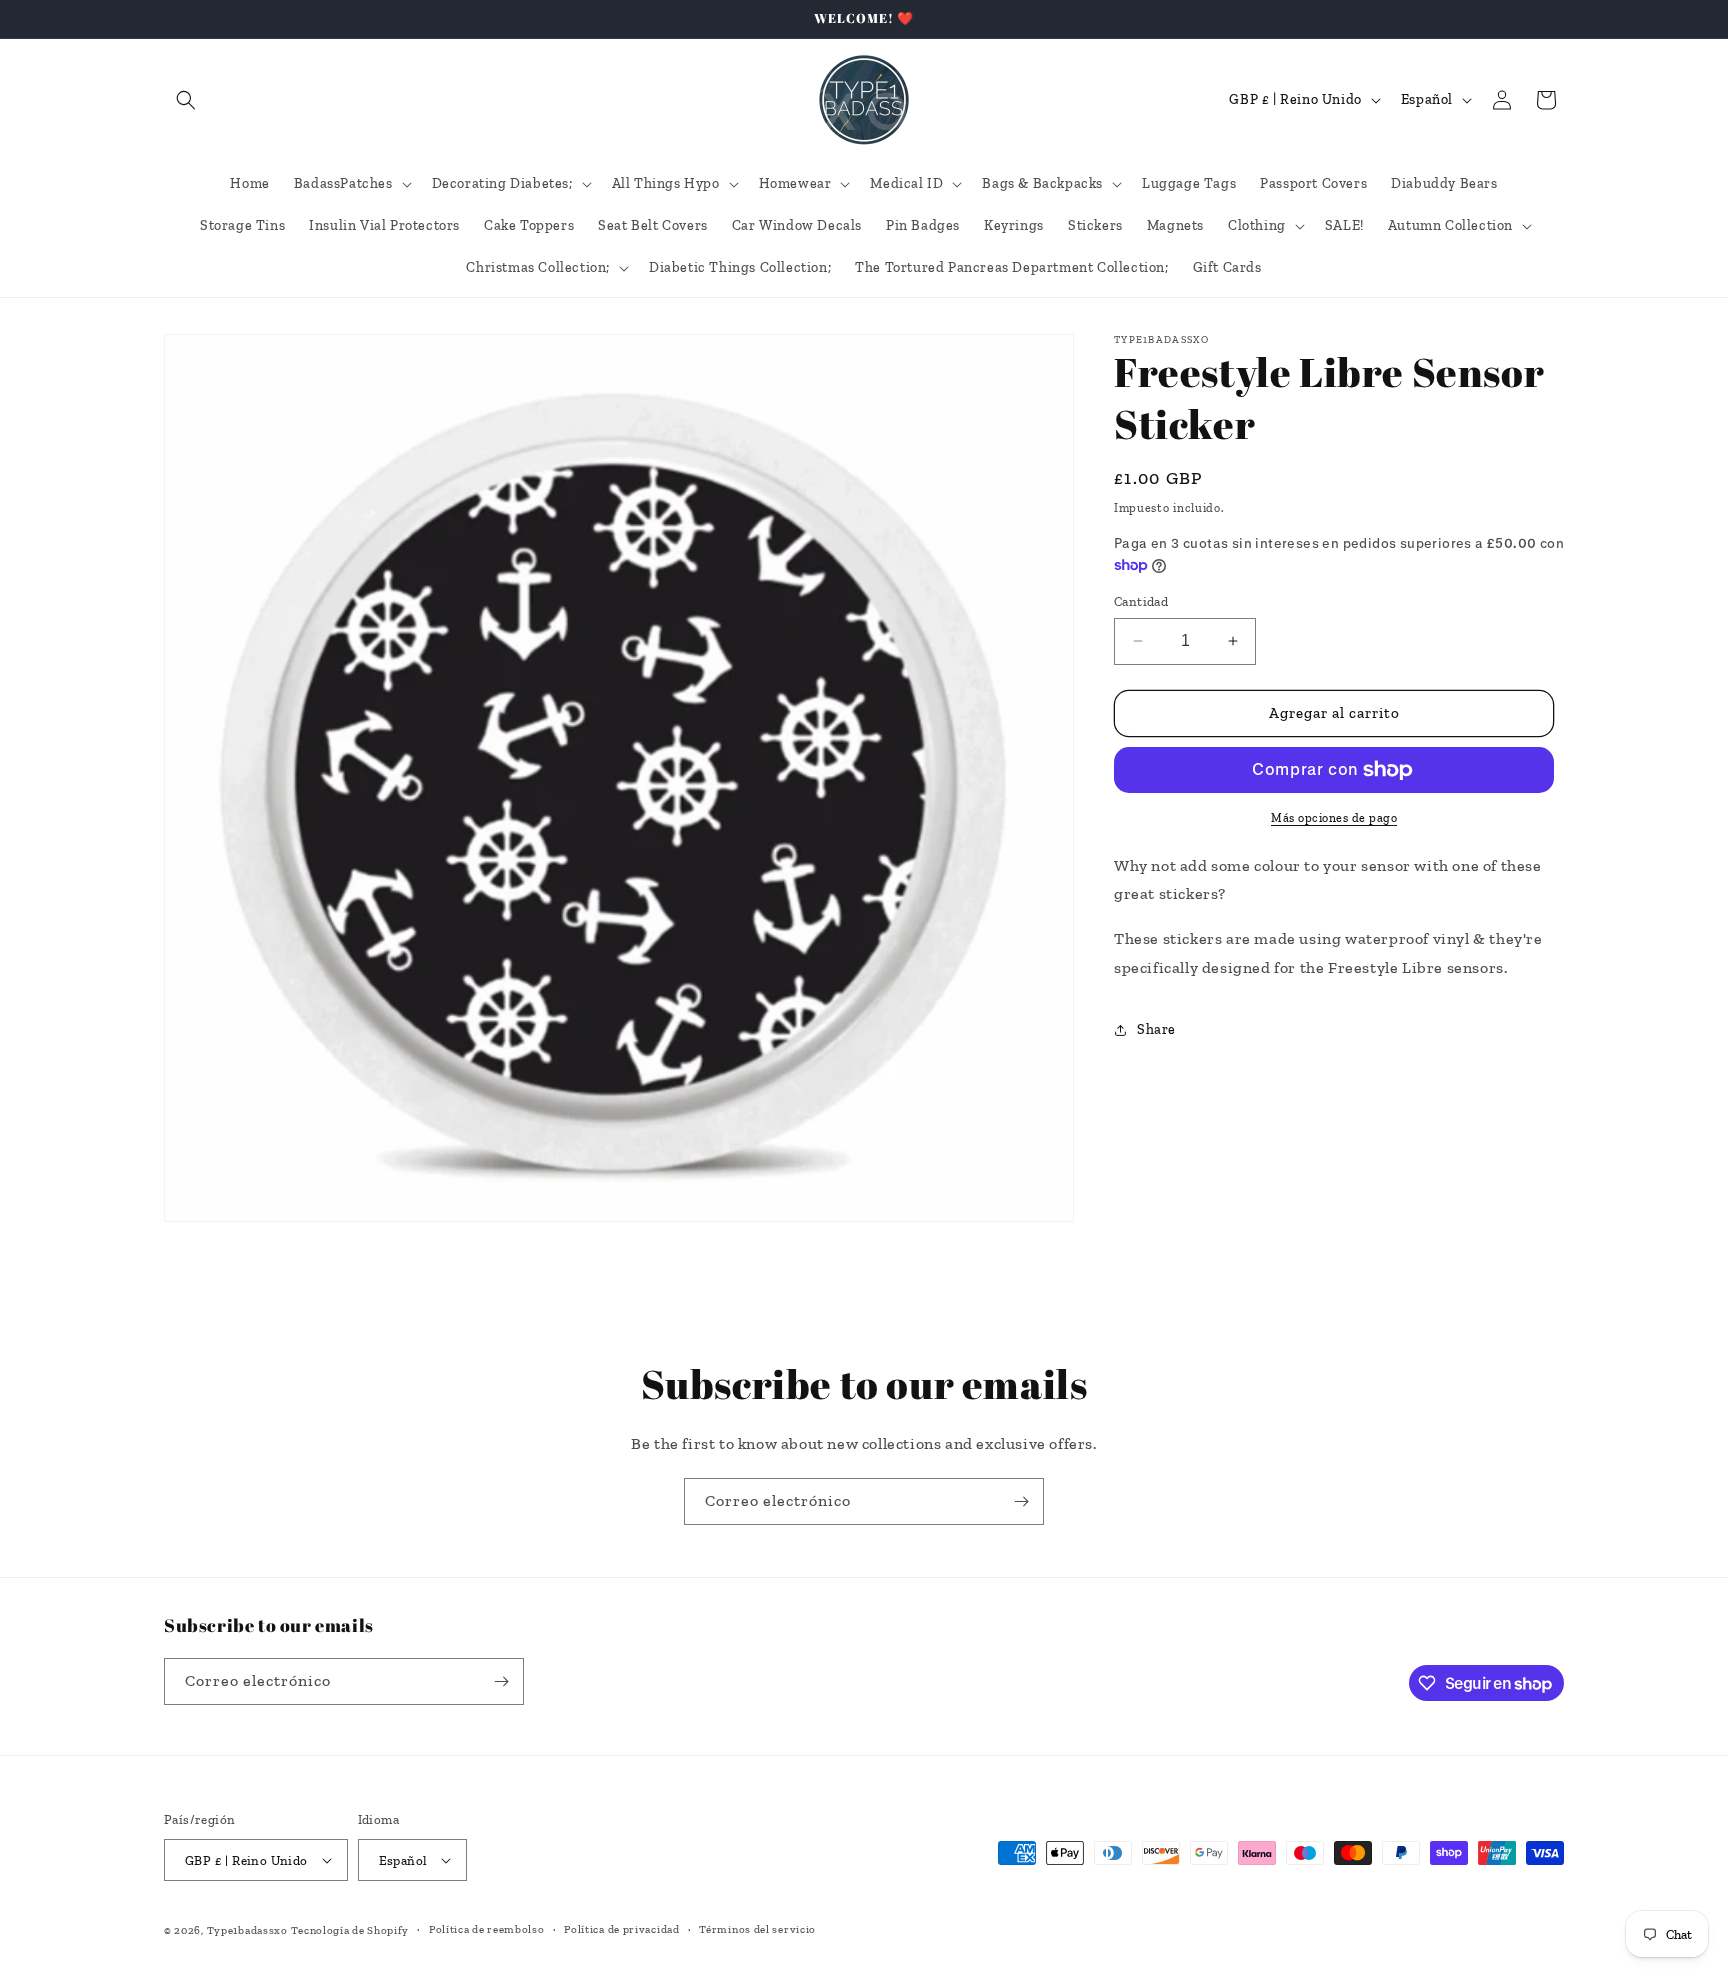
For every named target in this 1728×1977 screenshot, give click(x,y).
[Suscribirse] (1021, 1501)
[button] (186, 100)
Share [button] (1156, 1029)
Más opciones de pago (1334, 818)
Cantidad (1141, 601)
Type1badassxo (247, 1930)
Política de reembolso (487, 1929)
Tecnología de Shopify (350, 1930)
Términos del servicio (757, 1929)
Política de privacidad (621, 1929)
